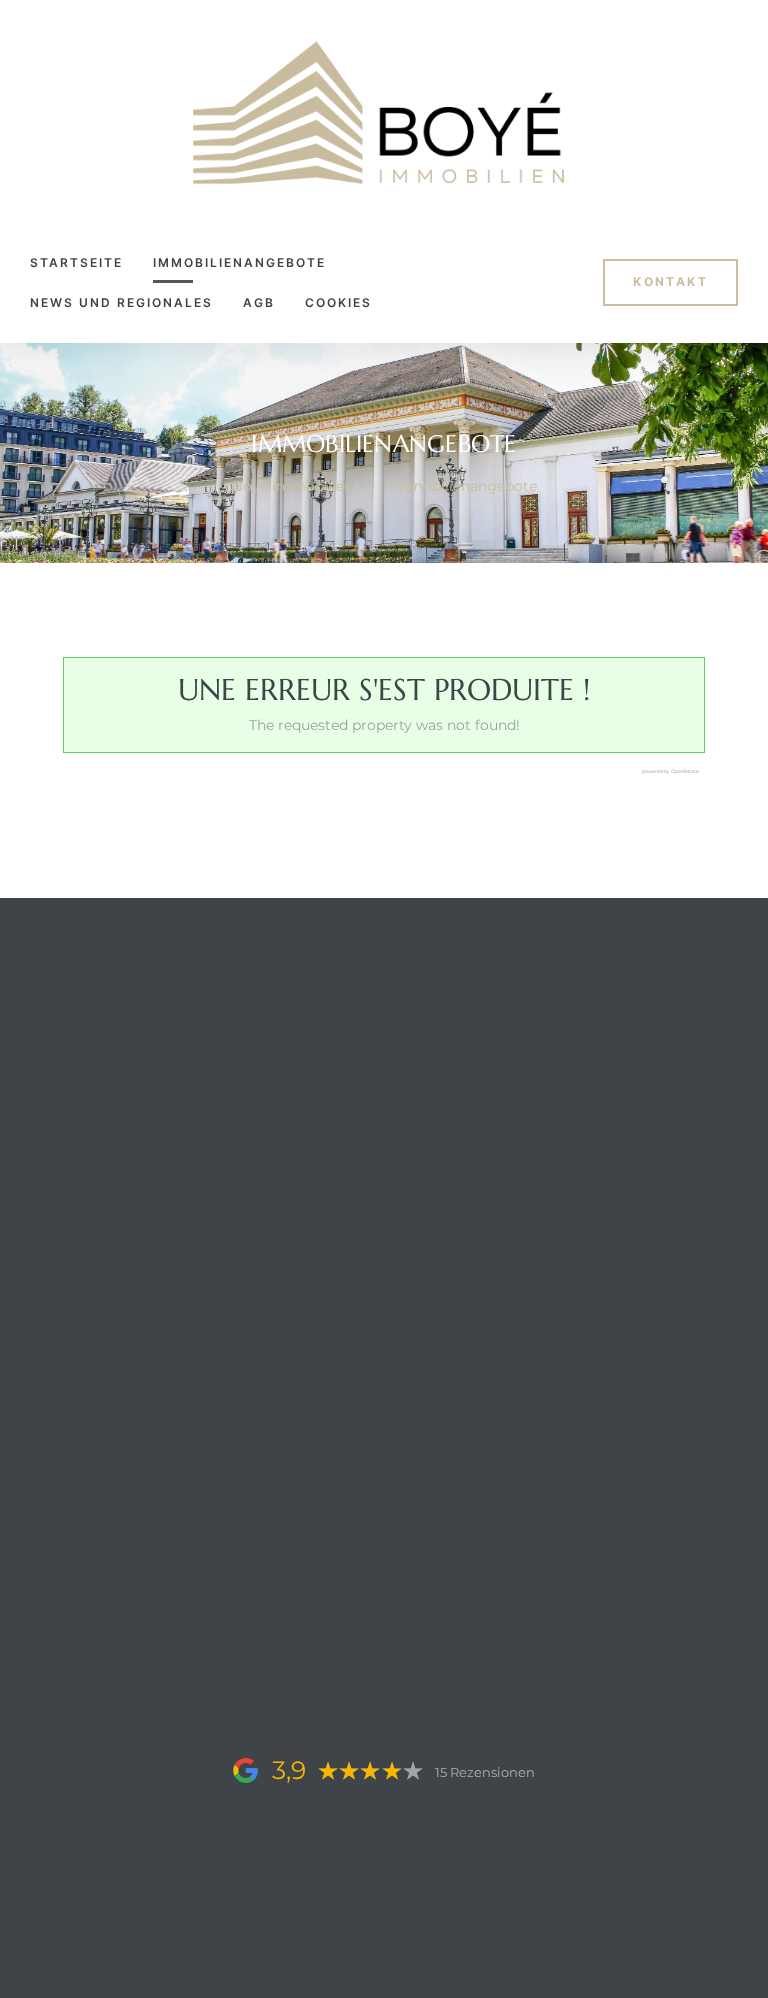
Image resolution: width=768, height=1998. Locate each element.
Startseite (76, 262)
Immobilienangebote (239, 262)
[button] (670, 282)
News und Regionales (121, 302)
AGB (259, 302)
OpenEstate (685, 771)
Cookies (338, 302)
